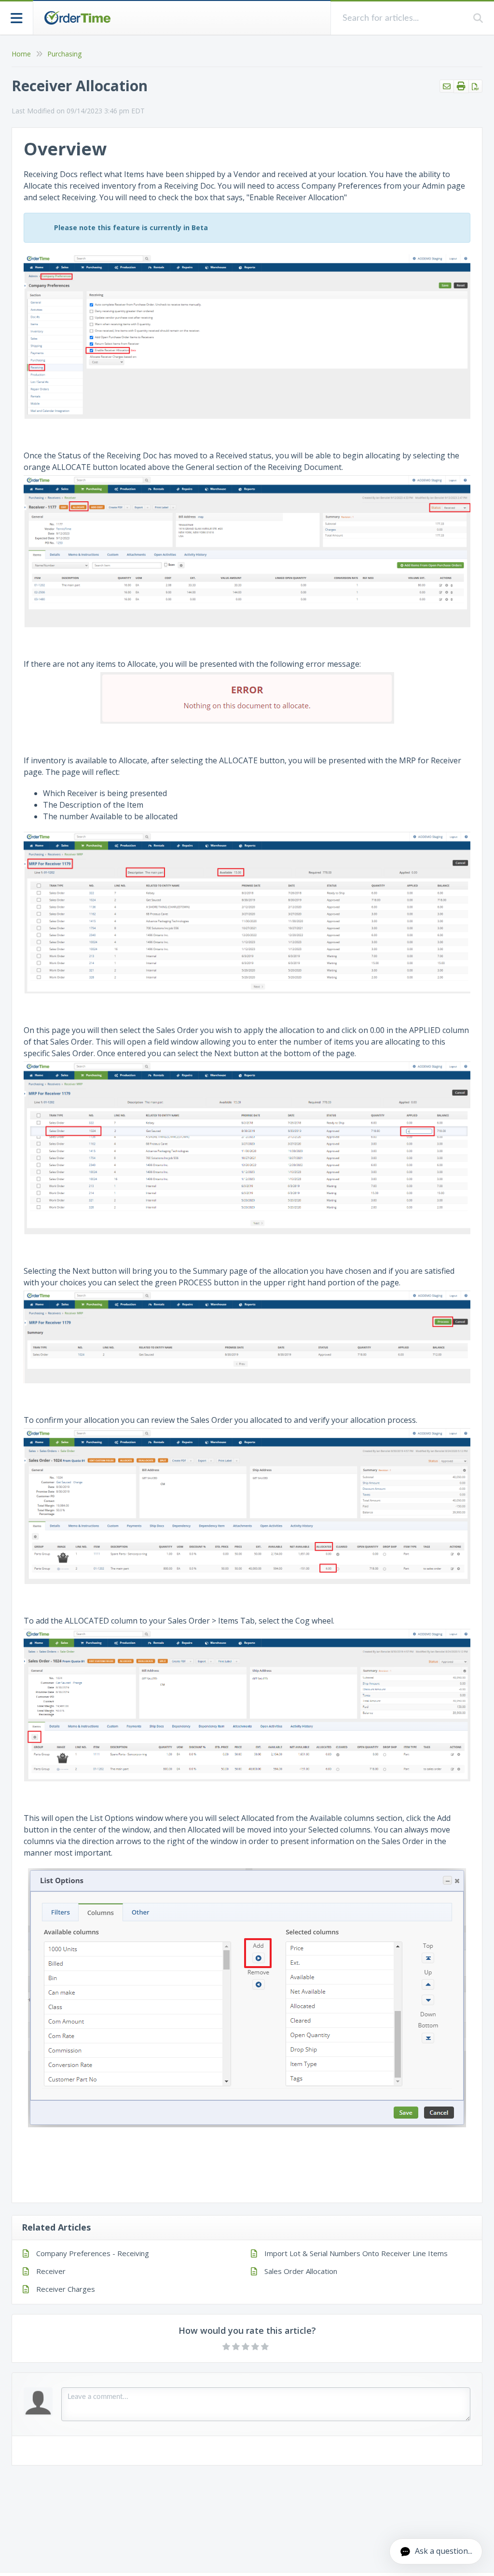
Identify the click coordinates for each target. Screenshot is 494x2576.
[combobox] (402, 18)
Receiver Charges (66, 2289)
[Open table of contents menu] (17, 17)
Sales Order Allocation (301, 2271)
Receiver (51, 2271)
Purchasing (64, 54)
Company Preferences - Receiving (93, 2253)
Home (21, 54)
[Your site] (77, 18)
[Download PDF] (475, 86)
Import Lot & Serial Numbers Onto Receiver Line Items (356, 2253)
